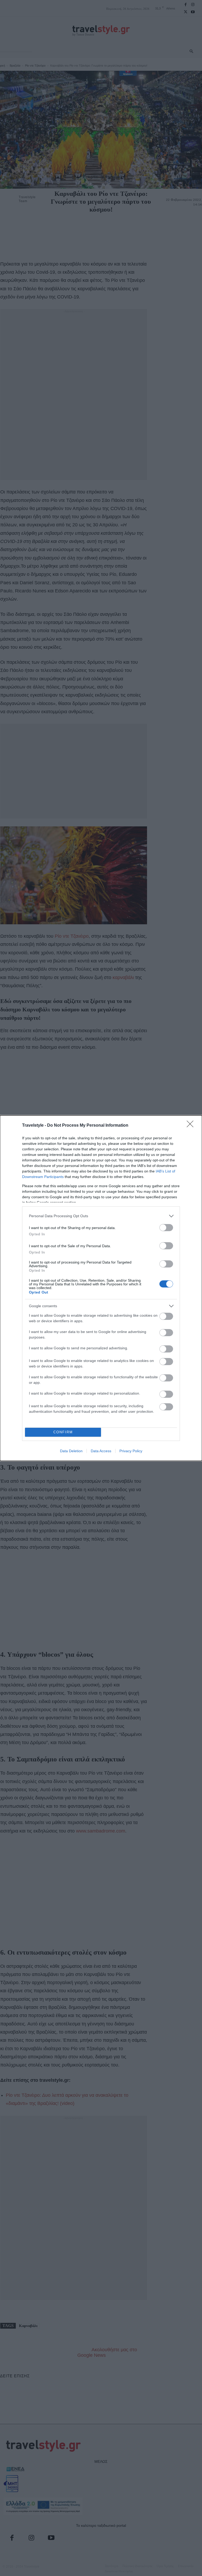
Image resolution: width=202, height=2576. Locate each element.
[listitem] (101, 1216)
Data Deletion (71, 1451)
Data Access (101, 1451)
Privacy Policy (131, 1451)
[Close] (192, 1126)
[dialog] (101, 1288)
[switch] (166, 1228)
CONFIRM (63, 1432)
